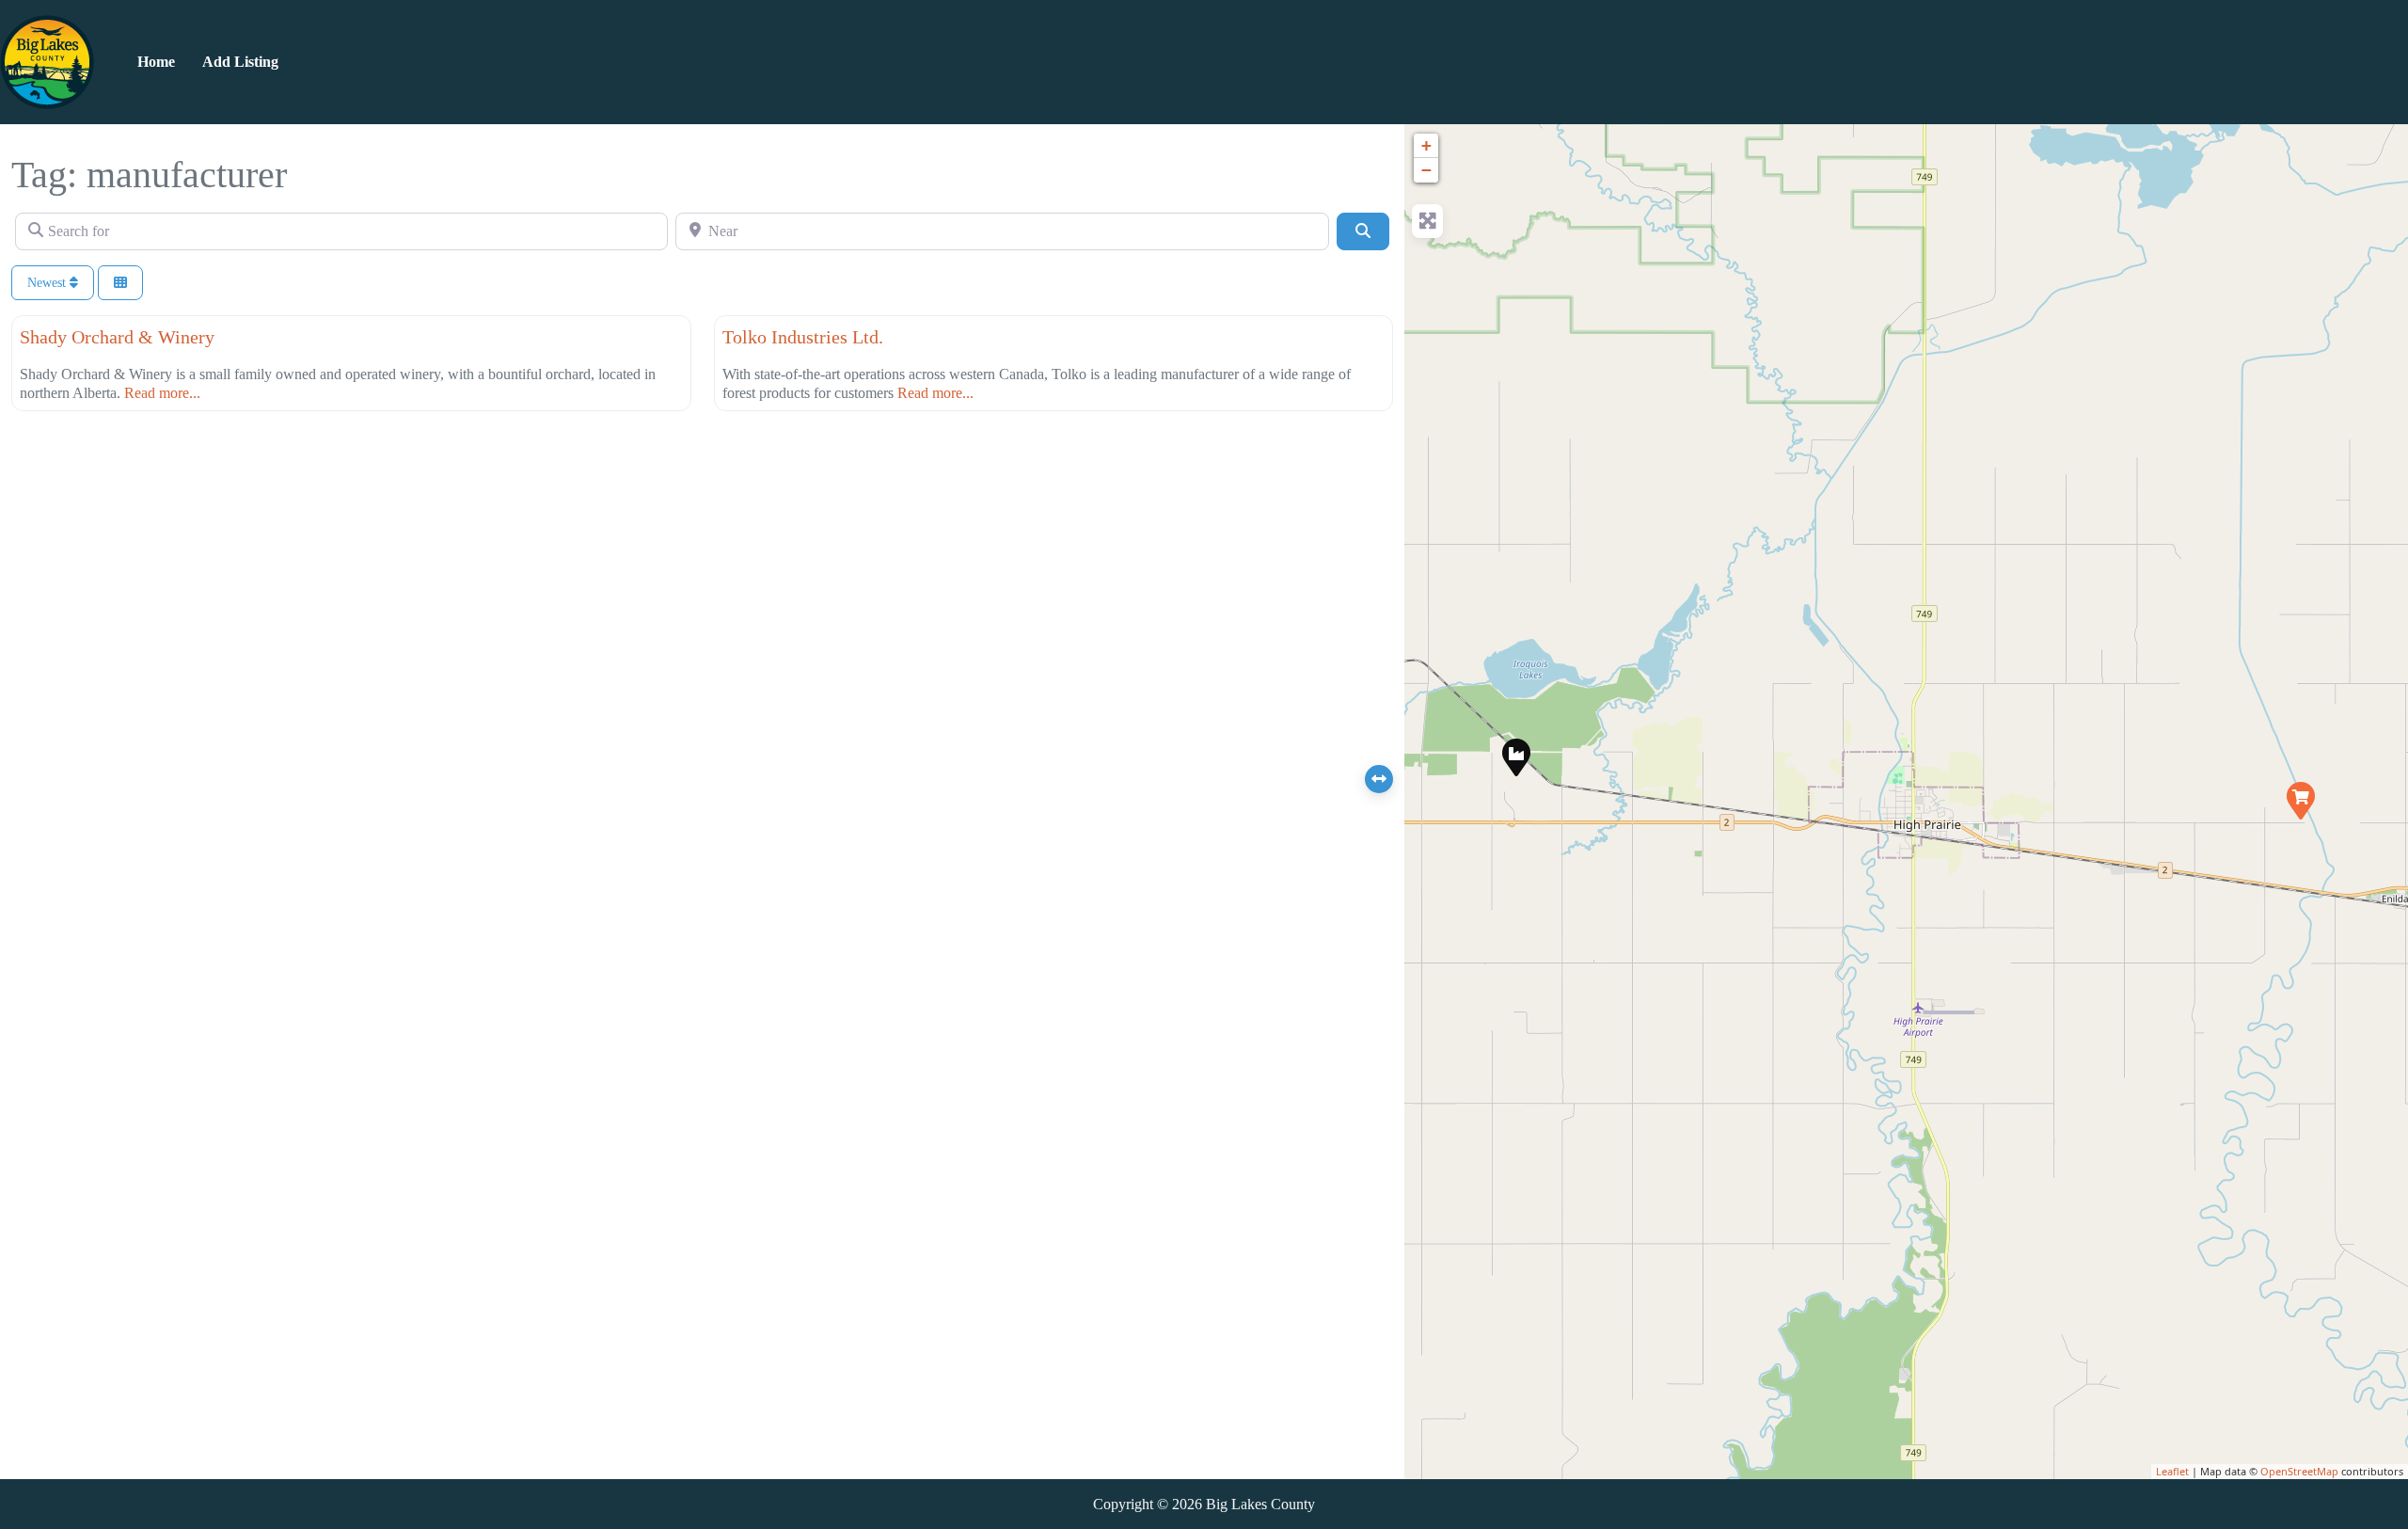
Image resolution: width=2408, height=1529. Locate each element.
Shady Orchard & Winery (117, 337)
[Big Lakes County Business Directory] (47, 60)
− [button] (1426, 170)
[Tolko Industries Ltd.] (1515, 757)
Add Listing (240, 62)
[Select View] (120, 283)
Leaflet (2172, 1471)
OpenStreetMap (2299, 1471)
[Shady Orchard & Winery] (2300, 800)
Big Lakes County (1260, 1504)
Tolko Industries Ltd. (803, 337)
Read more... (162, 393)
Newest (48, 283)
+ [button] (1426, 145)
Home (156, 62)
